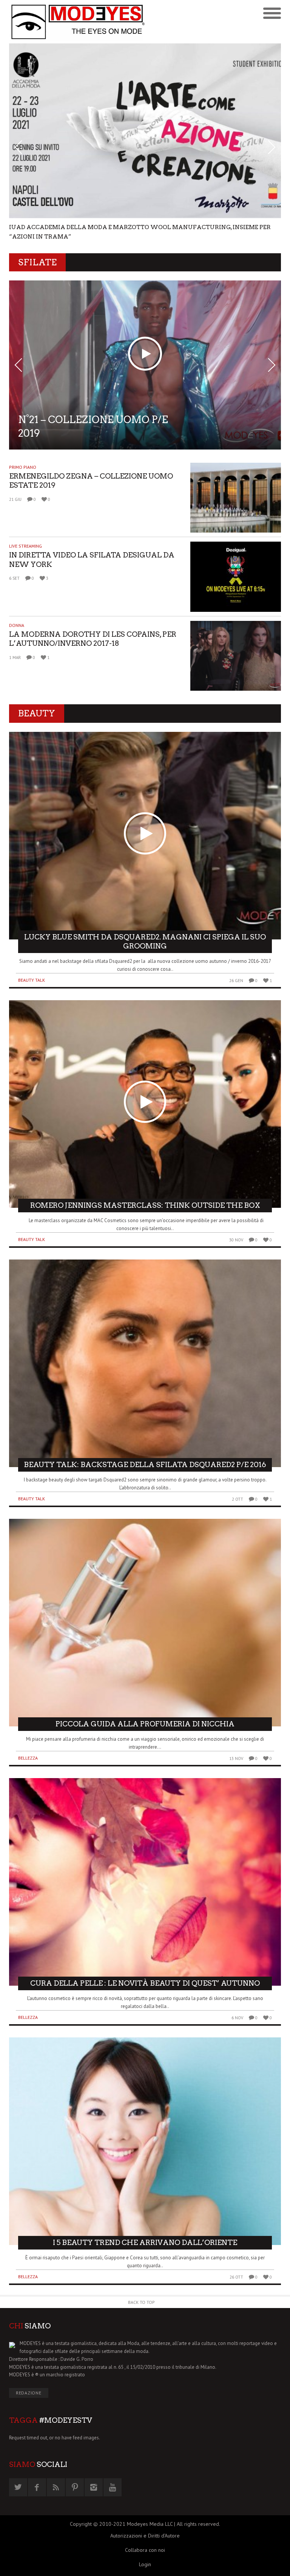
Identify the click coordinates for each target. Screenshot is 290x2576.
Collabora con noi (145, 2513)
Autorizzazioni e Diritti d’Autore (145, 2499)
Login (145, 2527)
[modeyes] (77, 22)
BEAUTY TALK (32, 943)
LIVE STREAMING (25, 509)
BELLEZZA (28, 1721)
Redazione (29, 2356)
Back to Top (141, 2265)
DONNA (17, 588)
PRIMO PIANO (23, 430)
